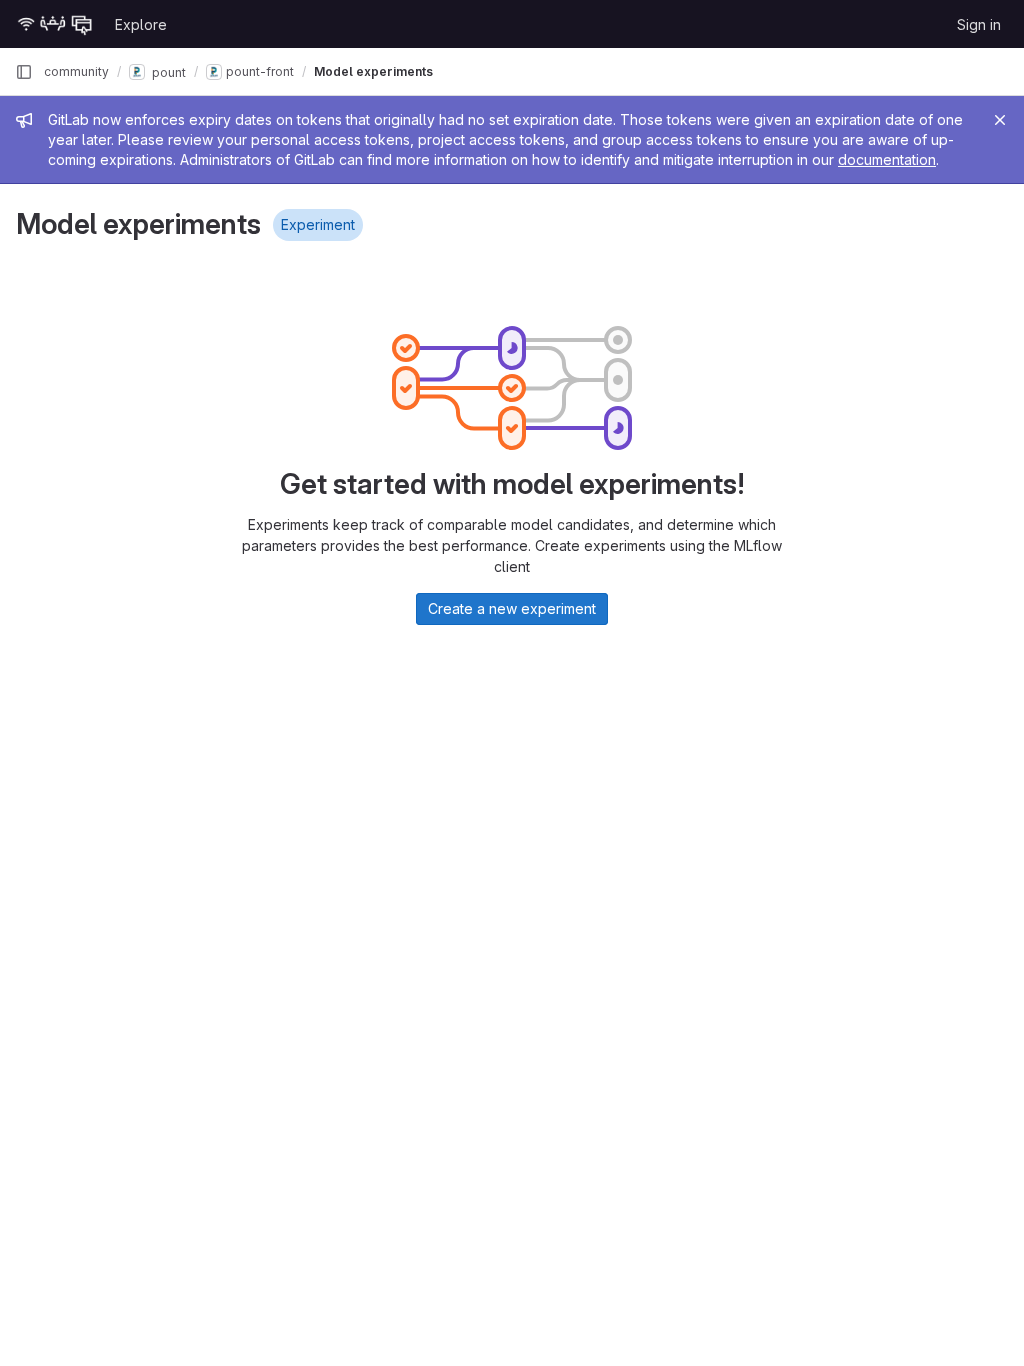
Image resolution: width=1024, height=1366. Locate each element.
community (76, 71)
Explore (141, 24)
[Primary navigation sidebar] (24, 72)
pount (167, 71)
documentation (887, 159)
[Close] (1000, 120)
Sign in (979, 24)
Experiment (318, 224)
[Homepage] (55, 24)
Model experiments (373, 71)
